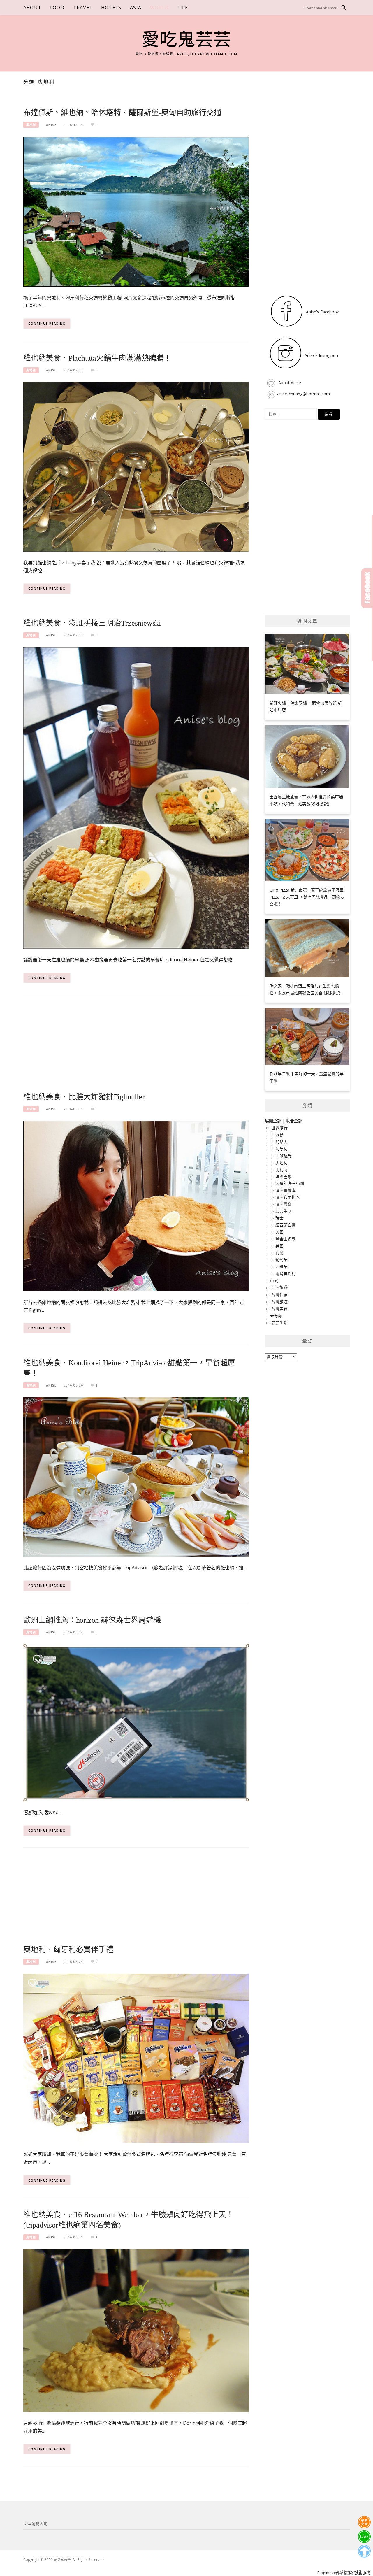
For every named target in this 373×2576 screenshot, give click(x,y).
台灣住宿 (279, 1295)
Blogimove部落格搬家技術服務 (344, 2573)
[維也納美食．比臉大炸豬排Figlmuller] (136, 1205)
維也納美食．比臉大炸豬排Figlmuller (84, 1097)
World (159, 8)
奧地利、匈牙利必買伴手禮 (68, 1950)
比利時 (281, 1169)
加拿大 (281, 1142)
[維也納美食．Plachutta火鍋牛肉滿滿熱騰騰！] (136, 466)
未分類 (276, 1316)
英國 (279, 1246)
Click (367, 588)
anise (51, 125)
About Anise (289, 383)
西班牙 (281, 1267)
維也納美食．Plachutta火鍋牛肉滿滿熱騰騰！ (97, 358)
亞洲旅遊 (279, 1287)
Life (183, 8)
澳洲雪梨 (284, 1204)
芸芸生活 (279, 1323)
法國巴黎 (284, 1176)
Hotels (111, 8)
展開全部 (273, 1121)
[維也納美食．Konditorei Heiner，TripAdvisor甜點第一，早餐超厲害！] (136, 1476)
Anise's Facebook (322, 312)
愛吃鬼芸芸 (186, 40)
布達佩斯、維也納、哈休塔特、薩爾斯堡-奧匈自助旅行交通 (122, 113)
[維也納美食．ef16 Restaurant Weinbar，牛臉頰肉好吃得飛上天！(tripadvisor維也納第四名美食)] (136, 2330)
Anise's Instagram (321, 355)
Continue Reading (47, 323)
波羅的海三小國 (290, 1183)
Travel (83, 8)
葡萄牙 (281, 1260)
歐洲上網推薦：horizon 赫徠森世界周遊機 (92, 1620)
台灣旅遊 (279, 1302)
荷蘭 (279, 1253)
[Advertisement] (136, 1047)
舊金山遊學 (286, 1239)
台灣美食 (279, 1309)
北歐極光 (284, 1155)
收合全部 (294, 1121)
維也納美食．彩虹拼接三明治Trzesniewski (92, 623)
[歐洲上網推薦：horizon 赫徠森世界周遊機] (136, 1722)
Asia (136, 8)
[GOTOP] (364, 2551)
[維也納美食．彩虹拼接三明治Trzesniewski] (136, 797)
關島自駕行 (286, 1274)
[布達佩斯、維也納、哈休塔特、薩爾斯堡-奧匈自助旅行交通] (136, 211)
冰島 (279, 1135)
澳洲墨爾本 (286, 1190)
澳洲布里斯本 (288, 1197)
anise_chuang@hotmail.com (303, 394)
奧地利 (31, 125)
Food (57, 8)
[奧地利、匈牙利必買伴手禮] (136, 2058)
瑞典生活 (284, 1211)
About (32, 8)
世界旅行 (279, 1128)
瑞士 (279, 1218)
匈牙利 (281, 1149)
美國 (279, 1232)
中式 (274, 1281)
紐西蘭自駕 (286, 1225)
